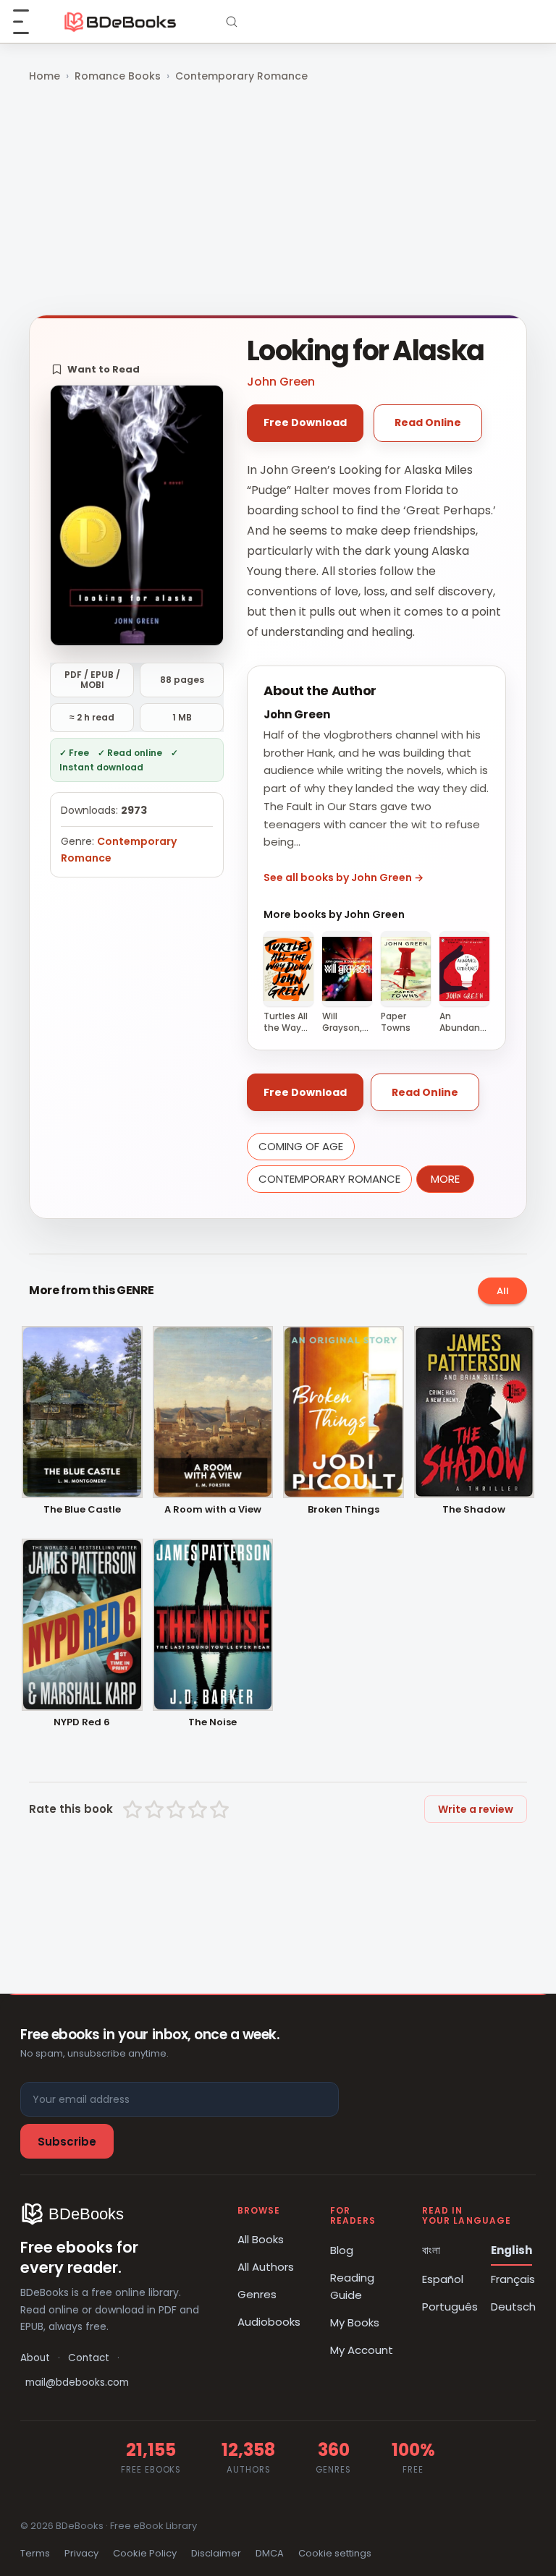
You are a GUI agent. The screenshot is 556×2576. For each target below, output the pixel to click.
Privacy (81, 2553)
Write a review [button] (476, 1809)
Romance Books (118, 76)
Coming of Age (301, 1146)
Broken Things (344, 1510)
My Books (355, 2322)
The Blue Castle (82, 1510)
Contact (89, 2358)
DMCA (270, 2553)
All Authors (266, 2267)
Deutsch (513, 2307)
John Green (281, 382)
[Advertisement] (278, 200)
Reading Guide (352, 2286)
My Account (362, 2350)
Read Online (428, 422)
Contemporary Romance (241, 76)
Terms (35, 2553)
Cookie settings (335, 2553)
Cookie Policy (145, 2553)
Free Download (305, 422)
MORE (445, 1179)
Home (45, 76)
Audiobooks (269, 2322)
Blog (342, 2250)
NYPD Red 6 (82, 1723)
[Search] (232, 22)
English (511, 2250)
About (35, 2358)
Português (450, 2307)
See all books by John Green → (344, 877)
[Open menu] (29, 22)
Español (443, 2279)
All (503, 1291)
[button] (96, 369)
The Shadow (474, 1510)
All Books (261, 2239)
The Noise (212, 1723)
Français (513, 2279)
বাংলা (431, 2250)
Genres (257, 2294)
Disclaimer (216, 2553)
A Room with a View (213, 1510)
